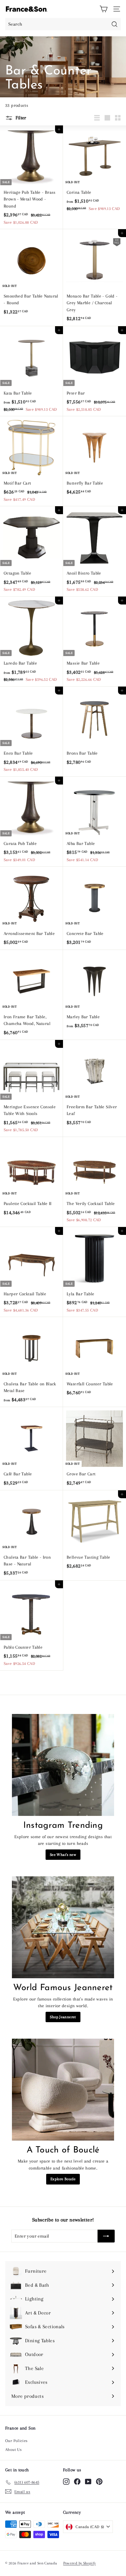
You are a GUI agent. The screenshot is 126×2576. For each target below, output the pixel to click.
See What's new (63, 1855)
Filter (20, 118)
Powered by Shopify (80, 2563)
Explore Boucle (63, 2179)
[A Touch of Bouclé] (63, 2090)
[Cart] (104, 9)
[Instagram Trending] (63, 1765)
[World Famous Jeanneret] (63, 1927)
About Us (13, 2450)
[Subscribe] (106, 2236)
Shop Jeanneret (63, 2017)
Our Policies (17, 2441)
